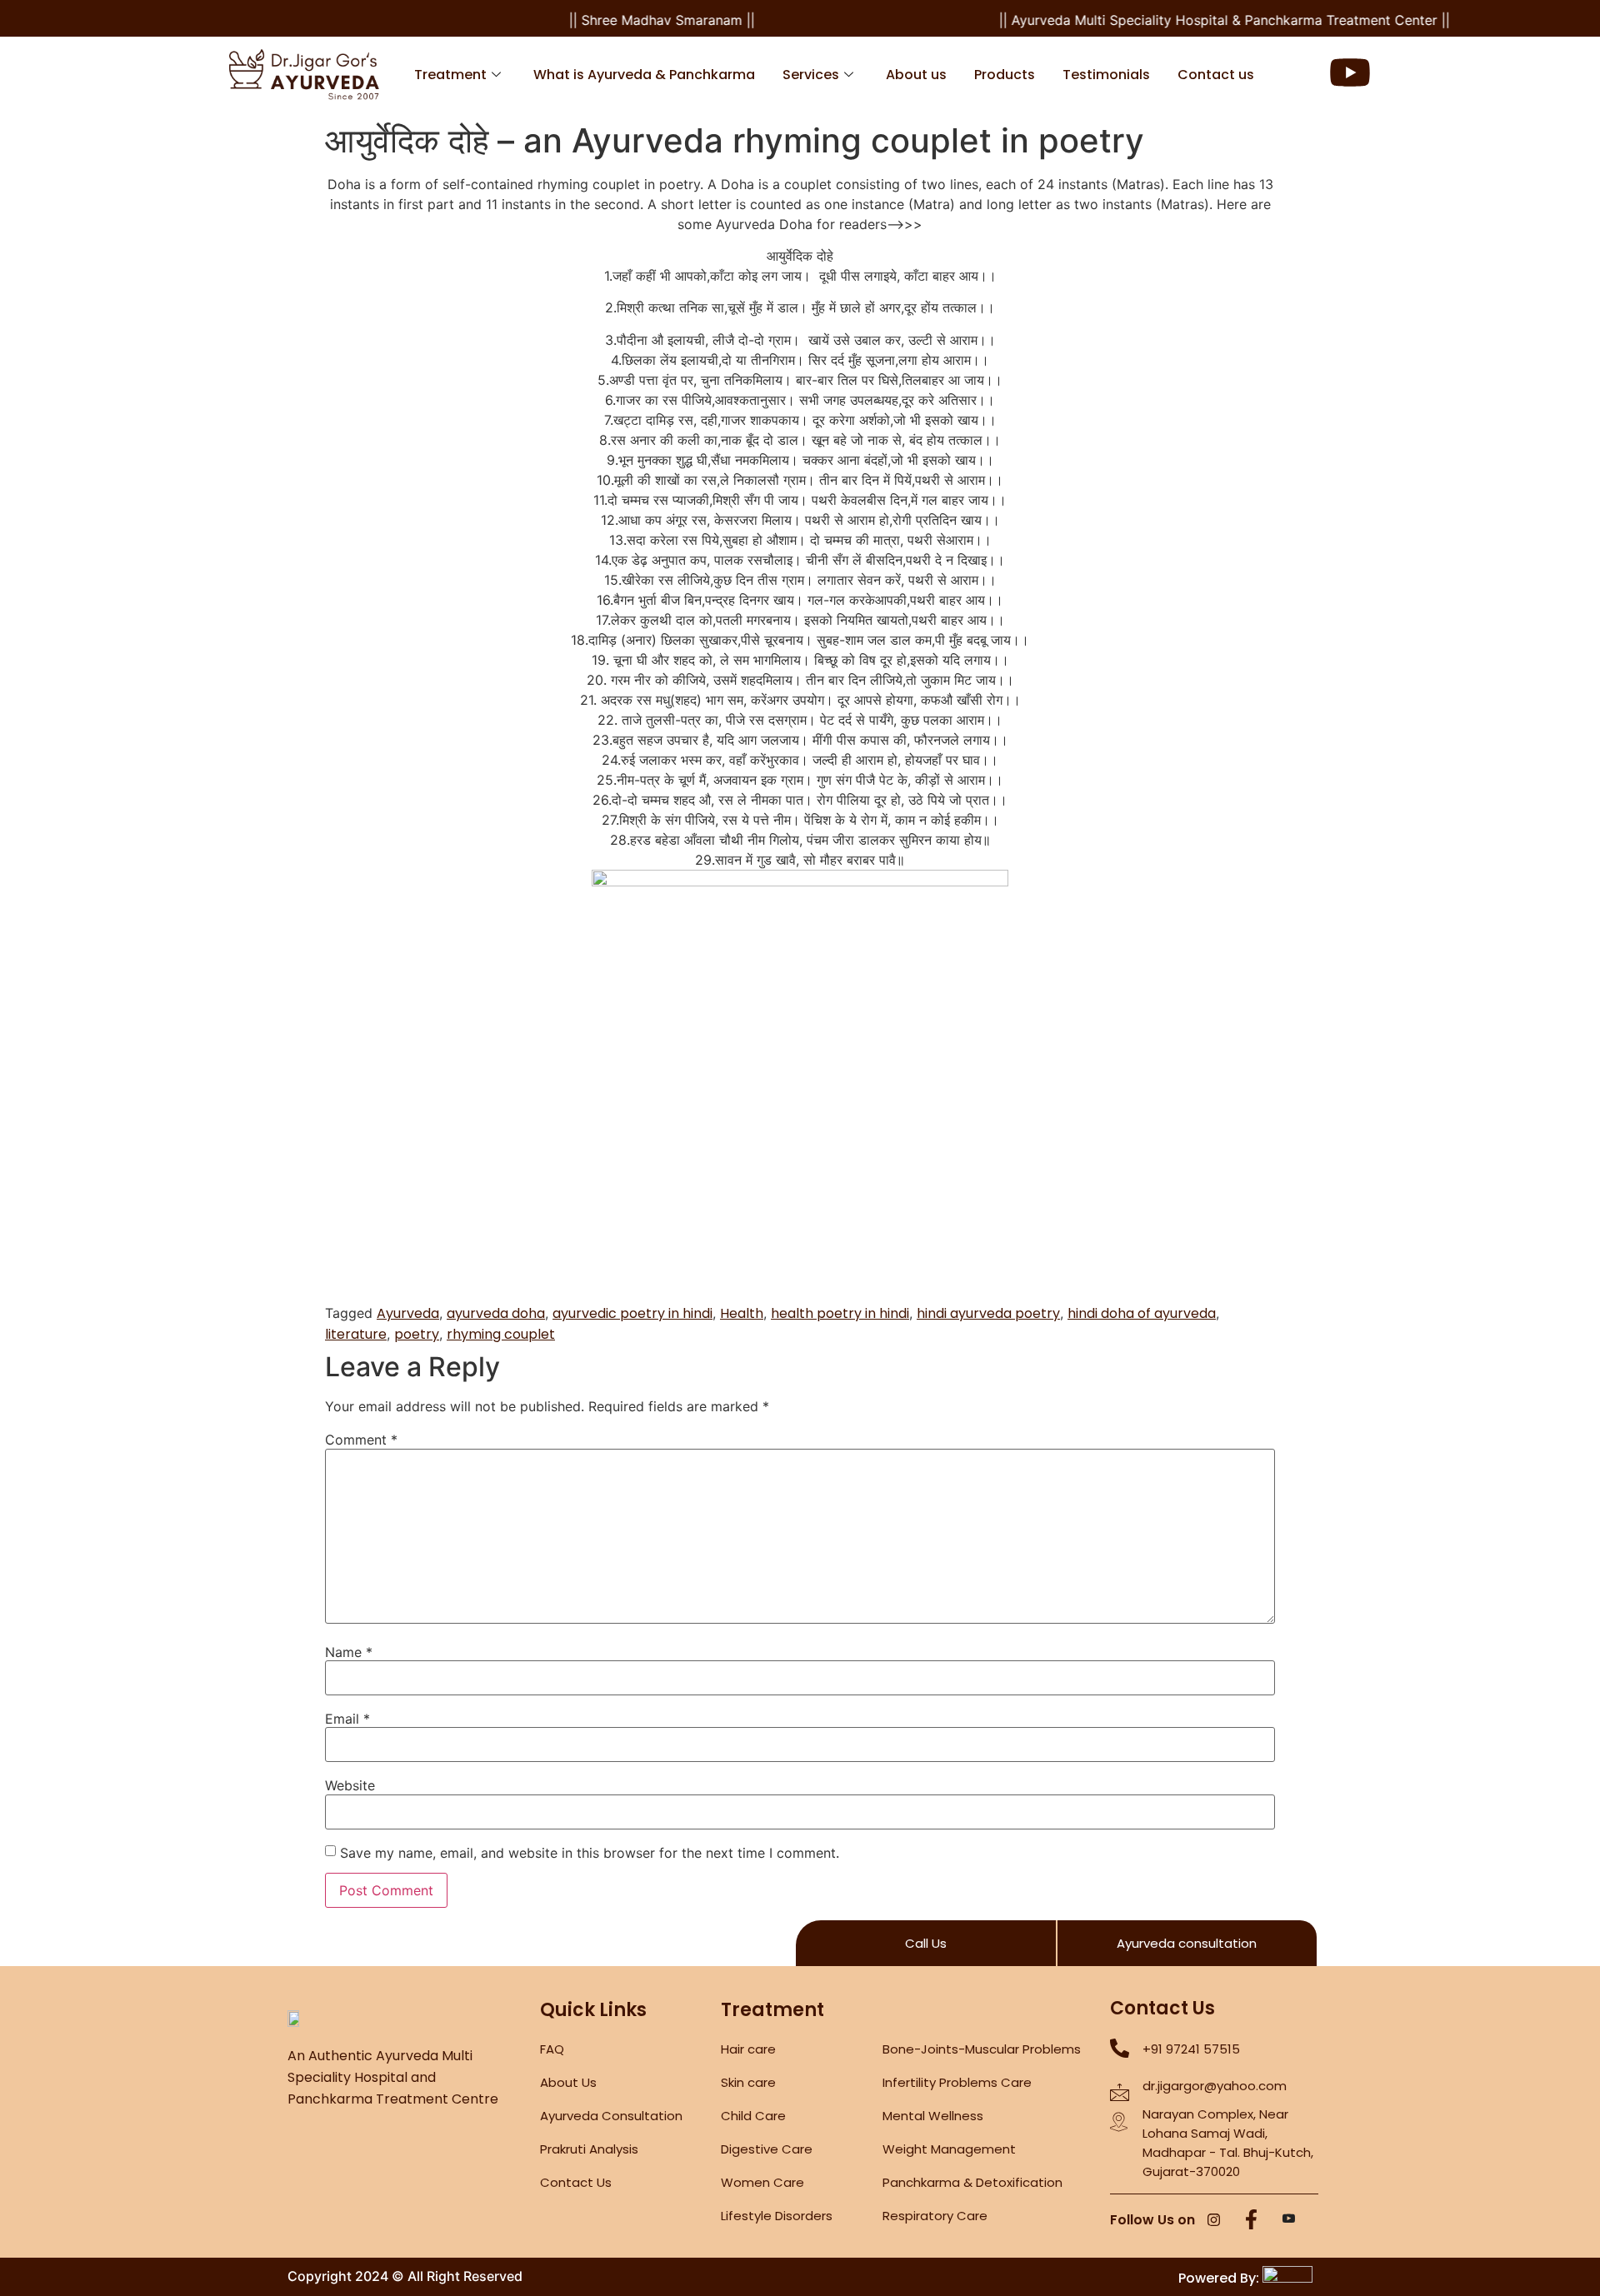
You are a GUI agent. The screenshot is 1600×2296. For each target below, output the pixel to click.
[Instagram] (1214, 2221)
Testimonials (1106, 75)
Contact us (1216, 75)
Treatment (450, 75)
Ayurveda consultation (1187, 1943)
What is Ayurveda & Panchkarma (644, 75)
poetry (417, 1334)
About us (916, 75)
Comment (361, 1440)
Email (347, 1719)
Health (742, 1313)
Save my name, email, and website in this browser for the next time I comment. (590, 1853)
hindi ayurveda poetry (988, 1313)
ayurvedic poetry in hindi (632, 1313)
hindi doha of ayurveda (1142, 1313)
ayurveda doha (496, 1313)
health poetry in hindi (840, 1313)
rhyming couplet (501, 1334)
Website (350, 1785)
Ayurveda (408, 1313)
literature (356, 1334)
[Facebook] (1252, 2221)
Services (811, 75)
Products (1005, 75)
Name (349, 1652)
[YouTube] (1289, 2221)
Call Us (926, 1943)
